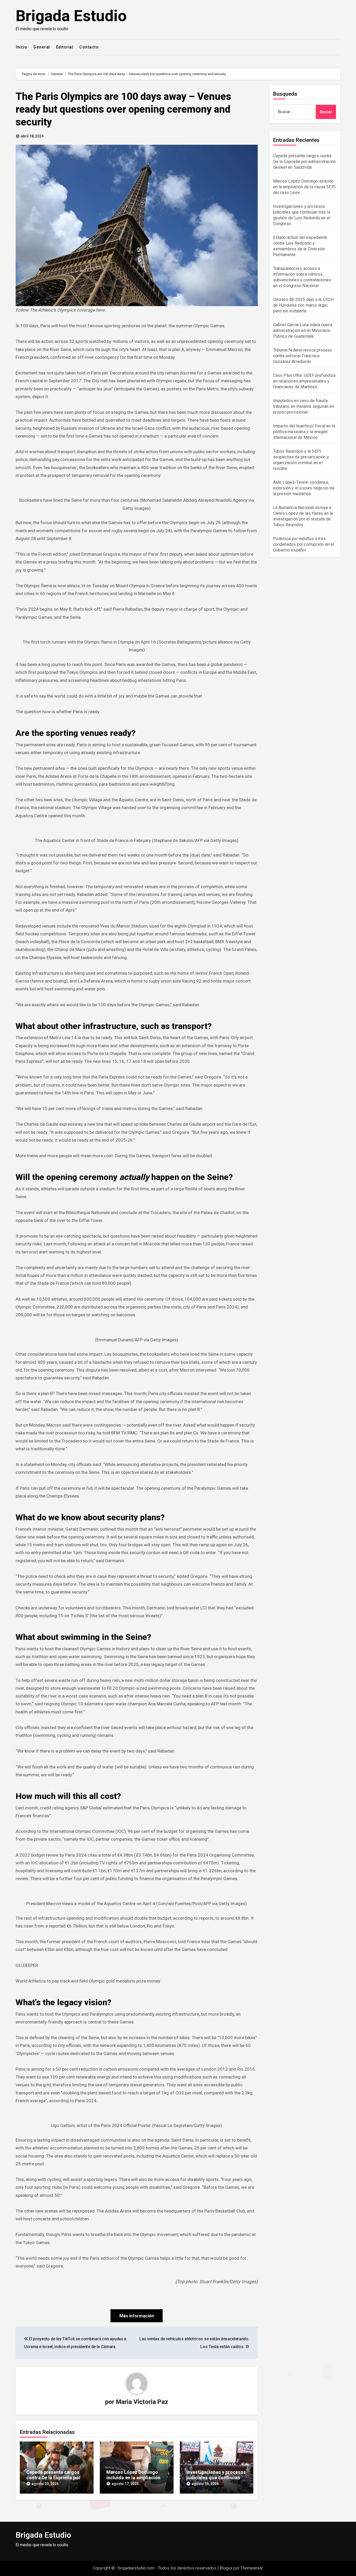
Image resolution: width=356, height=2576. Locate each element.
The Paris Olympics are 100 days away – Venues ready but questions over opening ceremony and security (123, 109)
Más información (137, 2316)
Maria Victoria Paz (142, 2402)
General (42, 47)
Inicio (22, 47)
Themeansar (252, 2568)
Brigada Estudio (71, 16)
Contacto (89, 47)
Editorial (65, 47)
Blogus (226, 2568)
